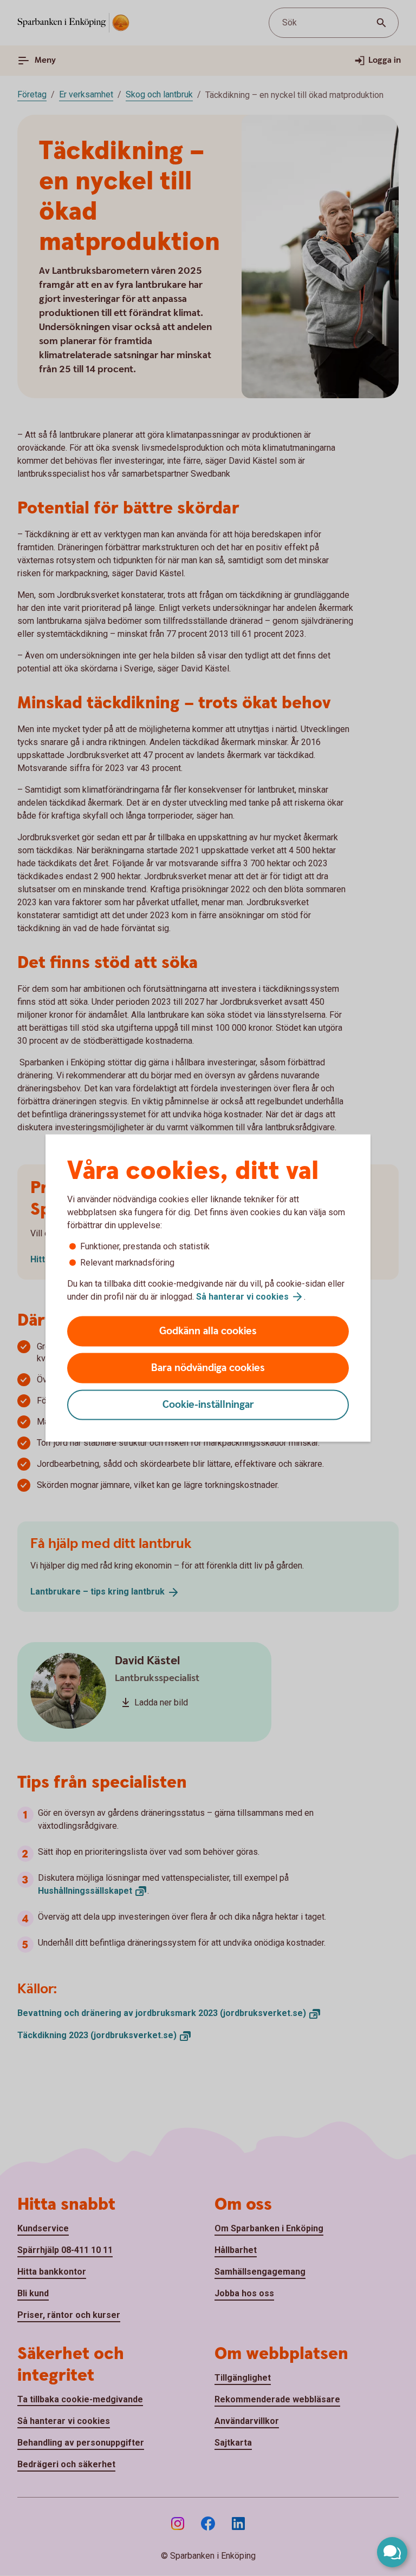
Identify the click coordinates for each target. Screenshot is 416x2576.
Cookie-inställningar (208, 1405)
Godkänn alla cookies (208, 1331)
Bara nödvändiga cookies (208, 1368)
